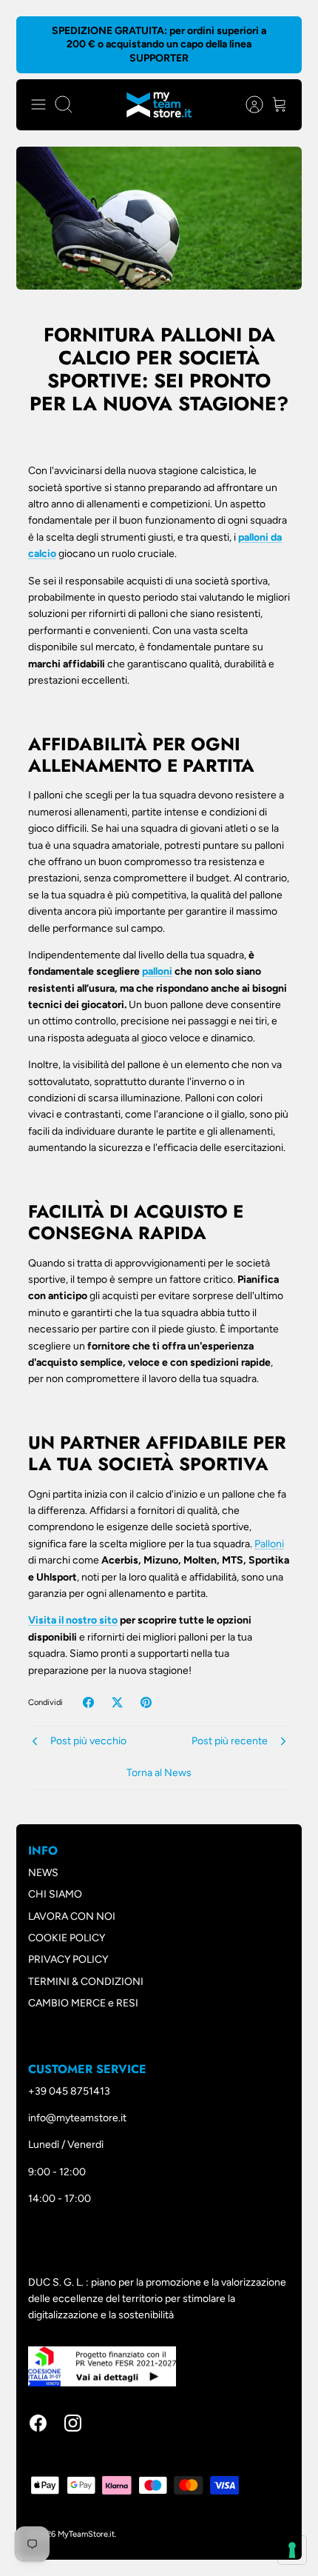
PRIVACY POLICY (68, 1959)
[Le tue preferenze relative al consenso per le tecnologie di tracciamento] (292, 2550)
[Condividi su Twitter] (117, 1702)
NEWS (43, 1873)
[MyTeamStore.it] (159, 105)
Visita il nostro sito (73, 1620)
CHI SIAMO (55, 1894)
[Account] (247, 104)
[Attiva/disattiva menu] (38, 104)
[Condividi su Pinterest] (146, 1702)
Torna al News (159, 1773)
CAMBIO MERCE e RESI (83, 2003)
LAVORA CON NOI (72, 1916)
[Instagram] (73, 2423)
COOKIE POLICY (67, 1938)
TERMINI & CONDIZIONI (86, 1982)
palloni (157, 971)
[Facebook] (38, 2423)
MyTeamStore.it (86, 2534)
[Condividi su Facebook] (88, 1702)
